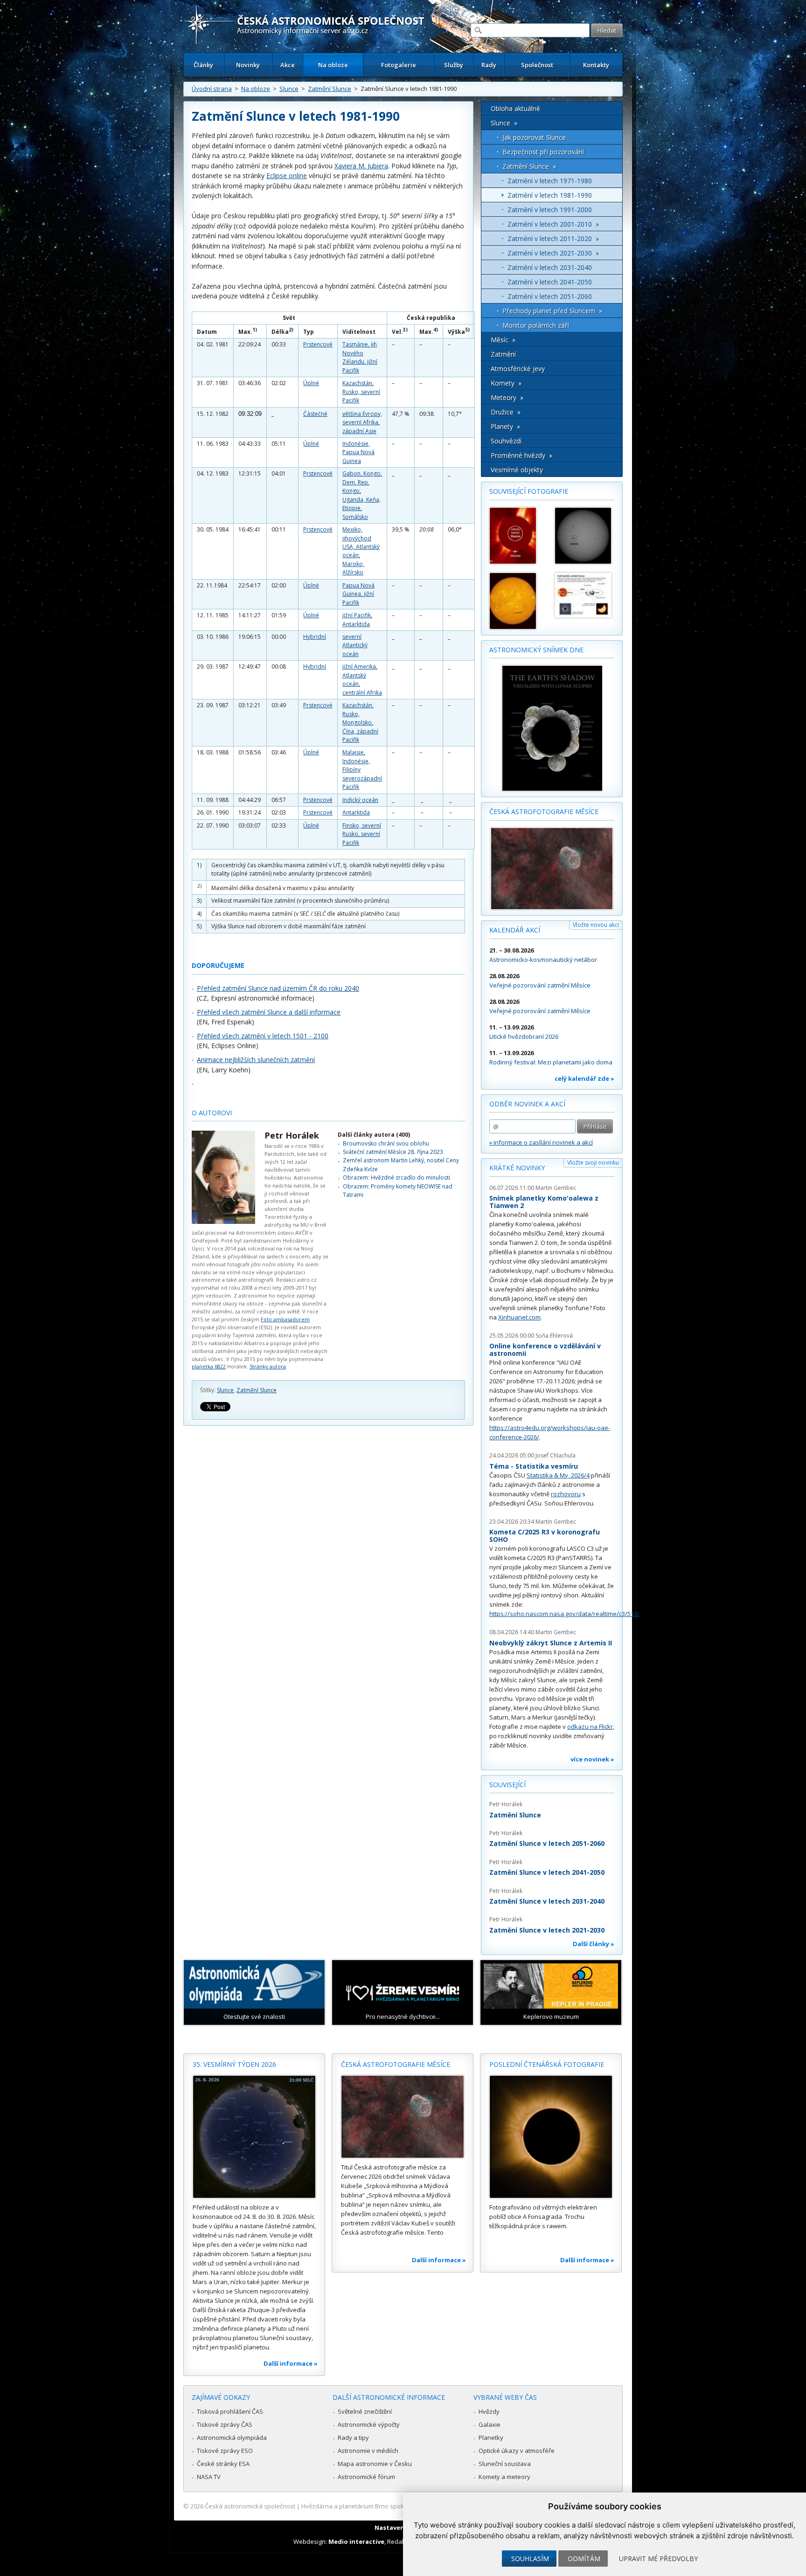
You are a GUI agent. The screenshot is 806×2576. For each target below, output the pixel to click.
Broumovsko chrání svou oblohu (386, 1143)
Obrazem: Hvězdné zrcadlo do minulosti (396, 1178)
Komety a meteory (504, 2477)
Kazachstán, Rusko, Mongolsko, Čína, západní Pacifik (360, 722)
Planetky (491, 2438)
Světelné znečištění (365, 2411)
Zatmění (503, 354)
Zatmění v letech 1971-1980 (550, 181)
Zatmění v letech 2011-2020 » (553, 238)
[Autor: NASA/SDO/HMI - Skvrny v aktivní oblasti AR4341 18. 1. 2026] (583, 536)
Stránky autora (268, 1366)
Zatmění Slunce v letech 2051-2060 (547, 1843)
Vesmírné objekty (517, 470)
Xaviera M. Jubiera (361, 166)
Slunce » (504, 123)
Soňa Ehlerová (554, 1336)
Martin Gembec (556, 1188)
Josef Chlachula (556, 1455)
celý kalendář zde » (584, 1078)
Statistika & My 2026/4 (558, 1475)
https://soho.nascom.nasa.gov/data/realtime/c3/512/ (564, 1614)
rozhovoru (566, 1494)
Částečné (315, 414)
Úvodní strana (212, 89)
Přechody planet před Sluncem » (552, 311)
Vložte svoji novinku (593, 1163)
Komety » (506, 383)
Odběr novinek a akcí (527, 1104)
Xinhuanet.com (519, 1317)
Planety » (505, 426)
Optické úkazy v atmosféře (517, 2451)
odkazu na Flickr (590, 1727)
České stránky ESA (223, 2464)
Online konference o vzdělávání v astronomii (545, 1350)
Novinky (248, 65)
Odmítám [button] (584, 2559)
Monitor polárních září (536, 325)
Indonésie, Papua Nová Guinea (358, 452)
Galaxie (490, 2424)
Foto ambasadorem (285, 1319)
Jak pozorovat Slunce (534, 137)
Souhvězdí (506, 441)
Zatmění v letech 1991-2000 (550, 210)
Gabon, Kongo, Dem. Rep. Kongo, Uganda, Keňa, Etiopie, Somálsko (362, 495)
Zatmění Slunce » (529, 166)
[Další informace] (254, 2137)
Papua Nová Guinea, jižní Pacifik (358, 594)
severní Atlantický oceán (355, 645)
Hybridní (315, 637)
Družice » (506, 412)
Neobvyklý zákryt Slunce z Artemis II (551, 1643)
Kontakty (596, 65)
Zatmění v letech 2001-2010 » (553, 224)
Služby (454, 65)
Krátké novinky (517, 1168)
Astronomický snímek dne (536, 650)
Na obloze (333, 65)
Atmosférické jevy (518, 369)
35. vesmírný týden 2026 (234, 2064)
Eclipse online (287, 176)
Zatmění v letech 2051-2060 (550, 296)
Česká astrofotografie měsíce (544, 811)
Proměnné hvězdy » (521, 455)
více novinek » (592, 1759)
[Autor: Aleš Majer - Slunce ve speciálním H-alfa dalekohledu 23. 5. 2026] (518, 601)
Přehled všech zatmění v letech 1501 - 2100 (263, 1036)
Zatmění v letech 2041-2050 (550, 282)
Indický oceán (360, 800)
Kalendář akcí (515, 930)
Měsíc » (503, 340)
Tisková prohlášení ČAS (230, 2411)
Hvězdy (489, 2411)
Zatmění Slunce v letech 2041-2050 (547, 1872)
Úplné (311, 383)
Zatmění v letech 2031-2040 (550, 267)
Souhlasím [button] (530, 2559)
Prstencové (318, 344)
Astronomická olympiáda (232, 2438)
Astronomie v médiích (368, 2451)
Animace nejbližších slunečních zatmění (256, 1060)
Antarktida (356, 812)
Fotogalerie (399, 65)
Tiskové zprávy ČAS (225, 2424)
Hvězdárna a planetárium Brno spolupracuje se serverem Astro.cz (395, 2506)
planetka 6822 (209, 1366)
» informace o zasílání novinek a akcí (541, 1142)
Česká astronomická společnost (250, 2506)
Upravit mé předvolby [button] (658, 2559)
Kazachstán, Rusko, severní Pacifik (361, 392)
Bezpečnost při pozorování (543, 152)
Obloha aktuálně (515, 108)
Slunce (289, 89)
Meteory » (507, 397)
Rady (489, 65)
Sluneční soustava (505, 2464)
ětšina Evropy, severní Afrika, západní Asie (362, 422)
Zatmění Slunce (330, 89)
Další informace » (291, 2363)
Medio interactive (356, 2541)
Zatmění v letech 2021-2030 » (553, 253)
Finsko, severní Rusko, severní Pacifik (362, 834)
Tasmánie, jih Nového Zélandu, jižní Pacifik (360, 357)
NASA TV (209, 2477)
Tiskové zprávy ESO (225, 2451)
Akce (288, 65)
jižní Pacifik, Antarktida (357, 619)
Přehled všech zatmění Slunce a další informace (269, 1012)
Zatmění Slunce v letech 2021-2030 (547, 1930)
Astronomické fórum (366, 2477)
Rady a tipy (353, 2438)
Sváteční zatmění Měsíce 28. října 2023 (393, 1152)
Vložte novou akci (596, 925)
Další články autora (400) (374, 1135)
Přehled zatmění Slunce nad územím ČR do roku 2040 (278, 988)
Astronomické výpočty (369, 2424)
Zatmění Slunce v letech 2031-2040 (547, 1901)
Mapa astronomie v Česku (375, 2464)
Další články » (594, 1944)
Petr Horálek (292, 1135)
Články (203, 65)
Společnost (537, 65)
